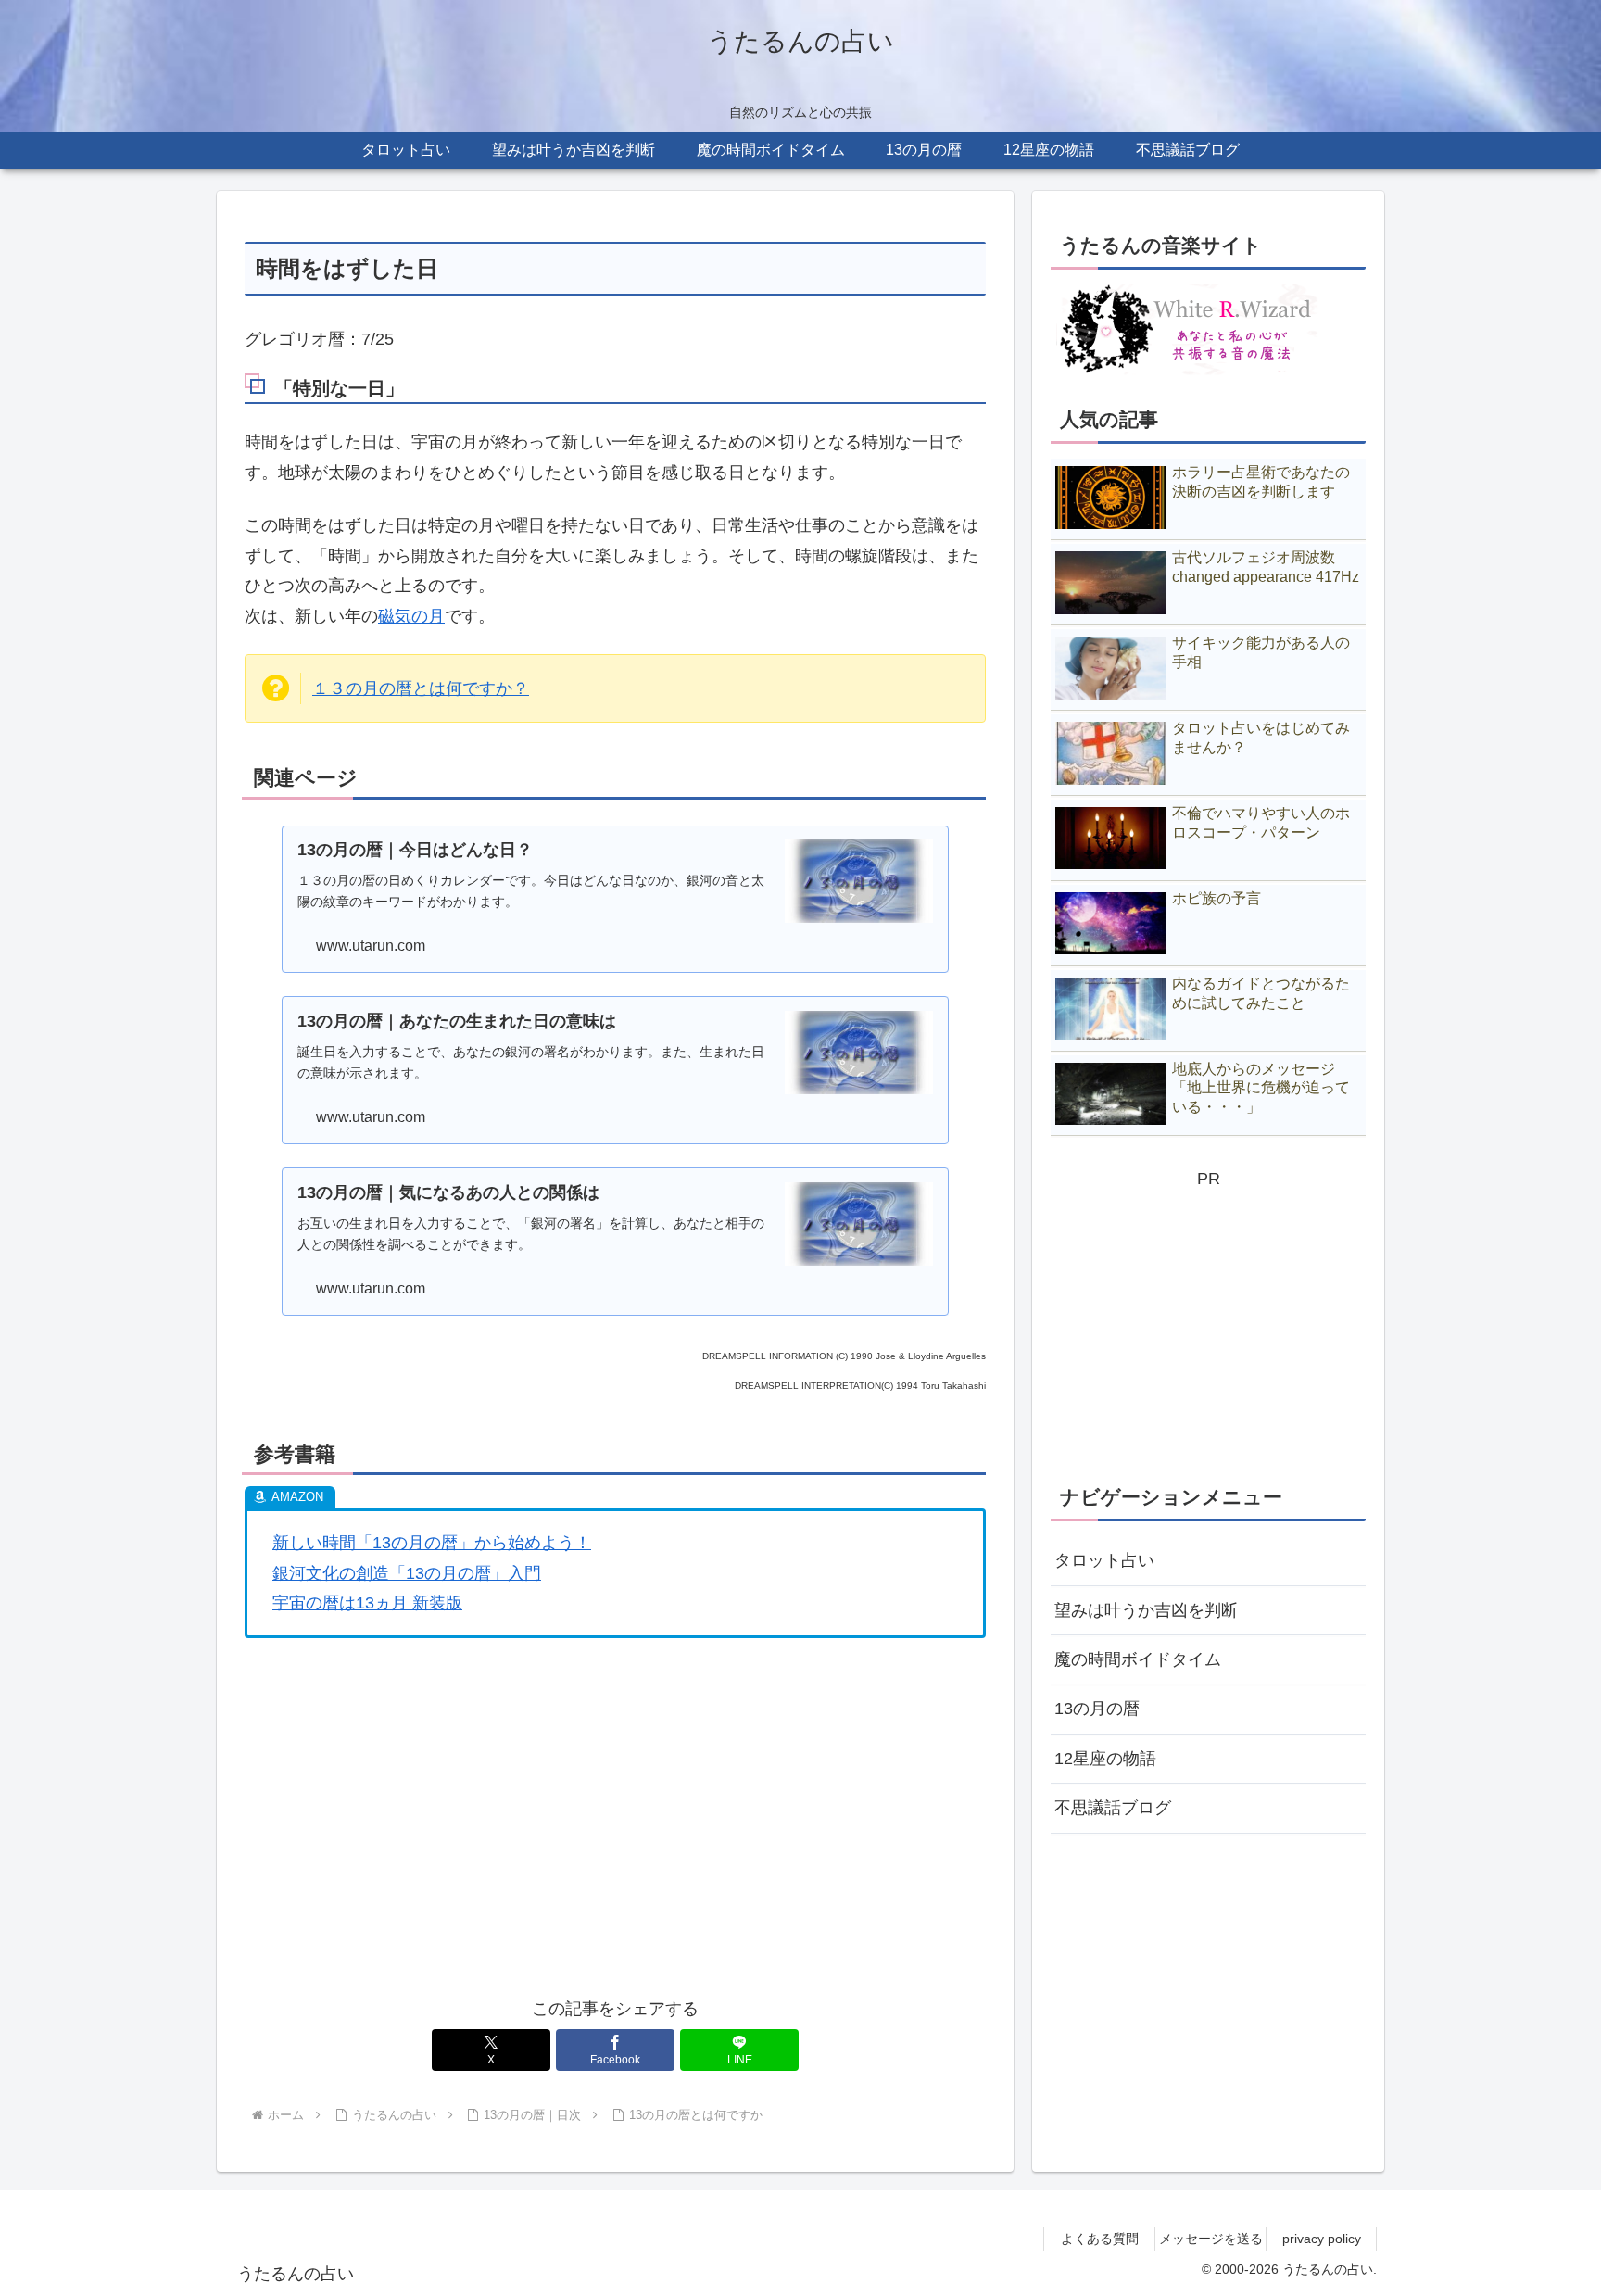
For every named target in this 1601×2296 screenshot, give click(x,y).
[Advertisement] (615, 1841)
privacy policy (1322, 2239)
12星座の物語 (1105, 1759)
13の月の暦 (1097, 1709)
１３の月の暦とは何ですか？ (421, 688)
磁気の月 (411, 616)
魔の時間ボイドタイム (1138, 1659)
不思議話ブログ (1113, 1808)
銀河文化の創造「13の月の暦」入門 (407, 1573)
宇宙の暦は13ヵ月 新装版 (367, 1603)
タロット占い (1104, 1560)
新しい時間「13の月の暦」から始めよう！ (432, 1543)
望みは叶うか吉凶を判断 (1146, 1610)
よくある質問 (1100, 2239)
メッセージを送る (1211, 2239)
